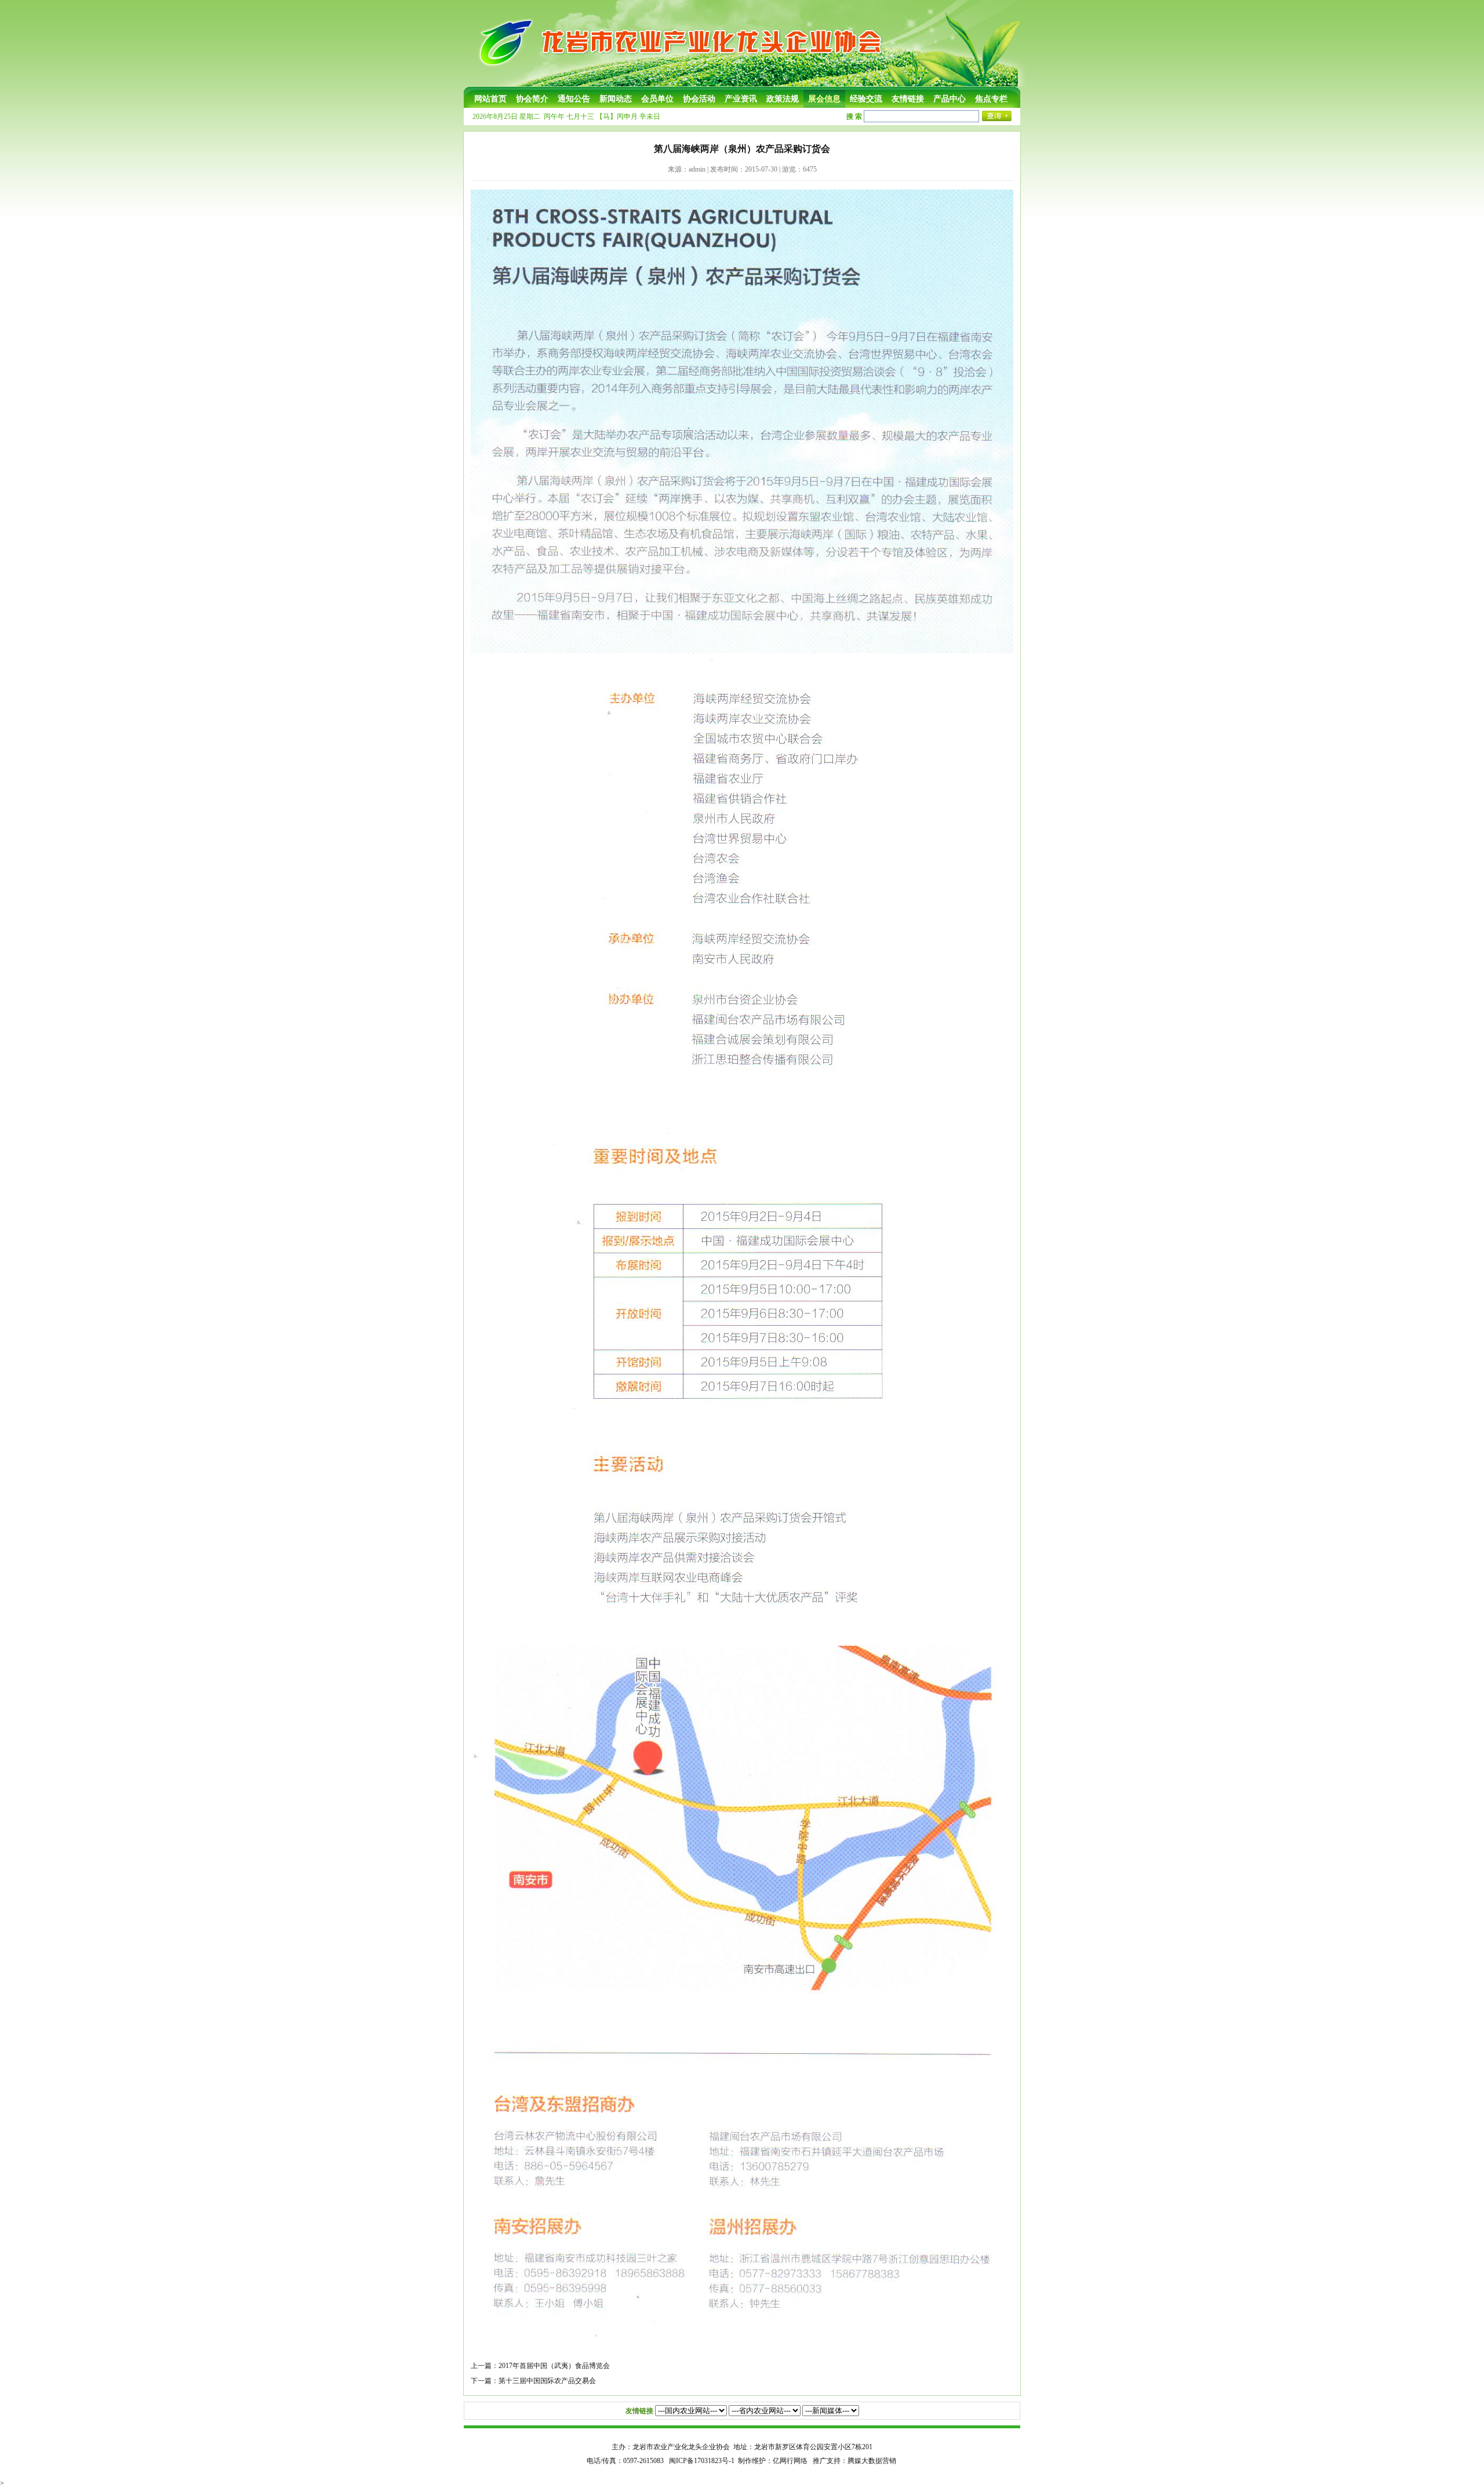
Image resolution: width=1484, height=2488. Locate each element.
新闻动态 (616, 99)
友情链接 (908, 99)
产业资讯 (741, 99)
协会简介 (532, 99)
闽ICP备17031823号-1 (702, 2461)
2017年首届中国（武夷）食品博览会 (554, 2366)
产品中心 (950, 99)
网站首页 (490, 99)
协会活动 (699, 99)
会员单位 (657, 99)
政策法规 (783, 99)
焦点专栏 (991, 99)
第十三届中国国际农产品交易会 (547, 2381)
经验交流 (866, 99)
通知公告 (574, 99)
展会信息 (824, 99)
